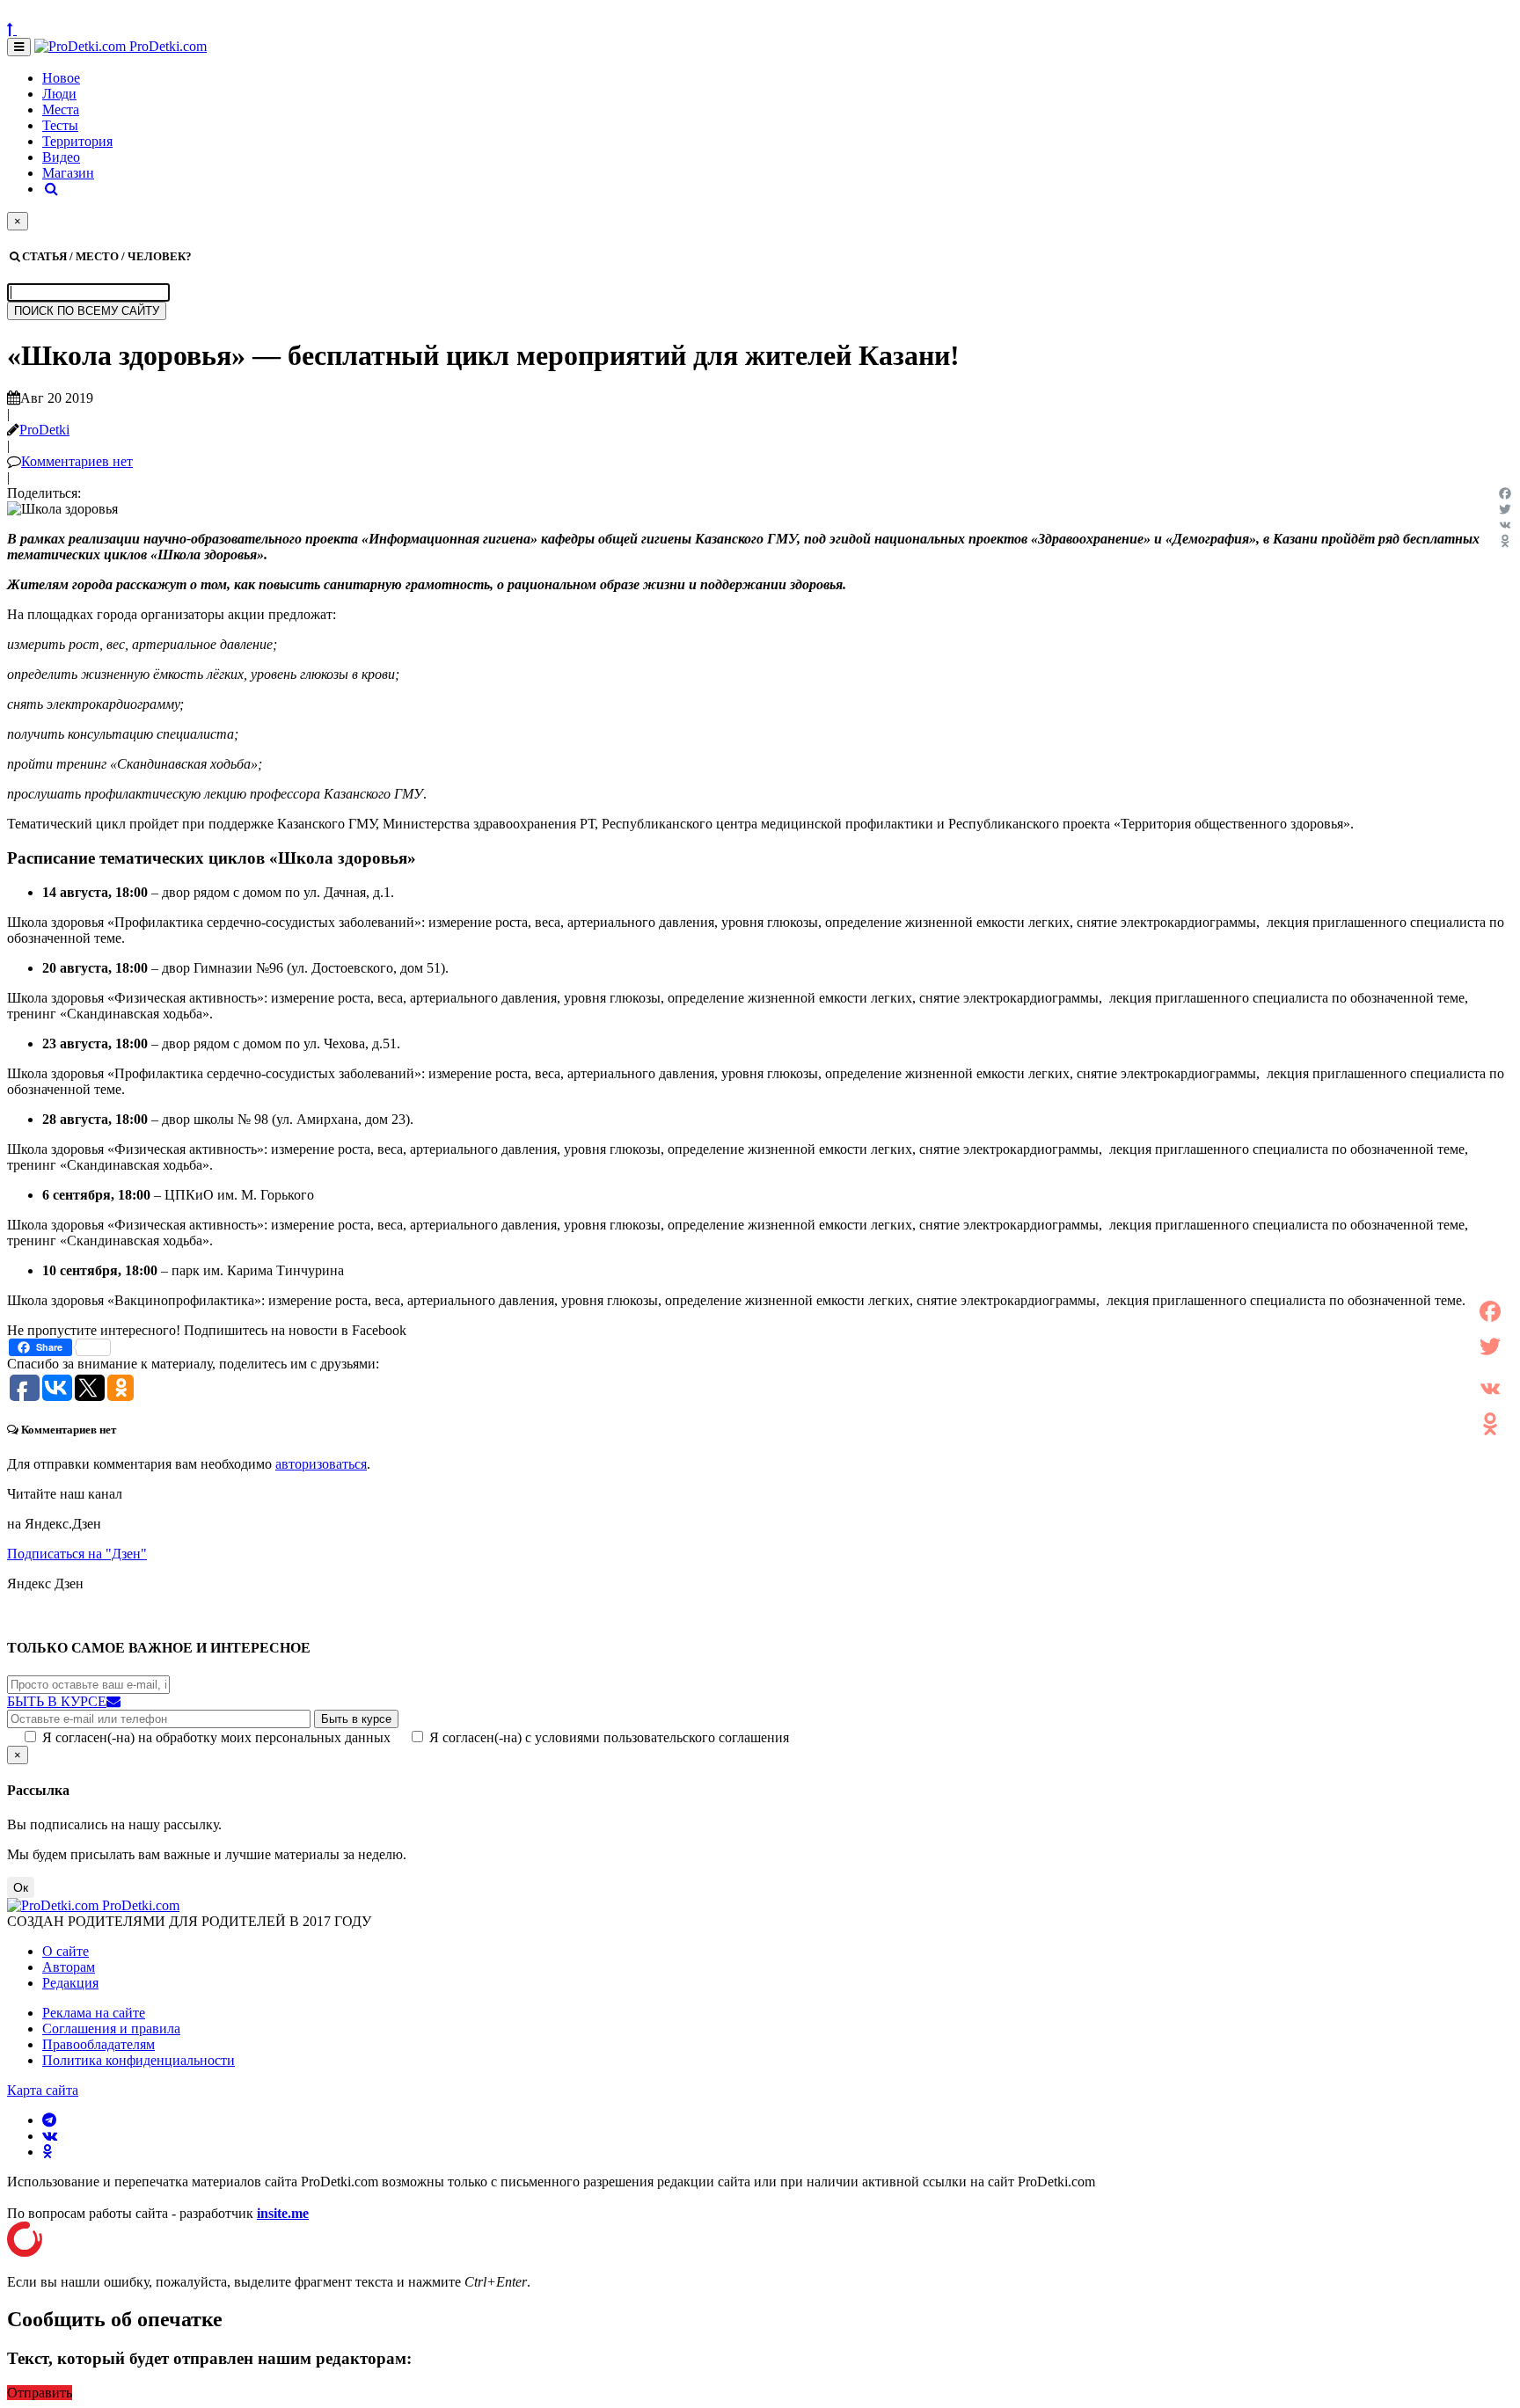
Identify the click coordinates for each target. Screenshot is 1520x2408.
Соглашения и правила (111, 2029)
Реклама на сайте (94, 2013)
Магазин (68, 173)
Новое (61, 78)
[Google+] (1490, 1368)
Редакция (70, 1983)
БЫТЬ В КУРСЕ (57, 1701)
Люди (59, 94)
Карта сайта (43, 2090)
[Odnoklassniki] (1505, 541)
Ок (21, 1887)
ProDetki (44, 430)
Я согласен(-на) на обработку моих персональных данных (216, 1737)
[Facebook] (1505, 493)
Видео (61, 157)
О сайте (66, 1951)
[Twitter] (1505, 509)
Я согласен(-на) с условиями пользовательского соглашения (609, 1737)
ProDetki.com (166, 46)
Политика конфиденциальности (139, 2060)
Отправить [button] (40, 2393)
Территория (77, 141)
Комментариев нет (77, 461)
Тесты (60, 125)
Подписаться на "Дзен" (77, 1554)
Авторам (69, 1967)
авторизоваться (321, 1464)
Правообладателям (99, 2044)
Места (61, 109)
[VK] (1505, 525)
